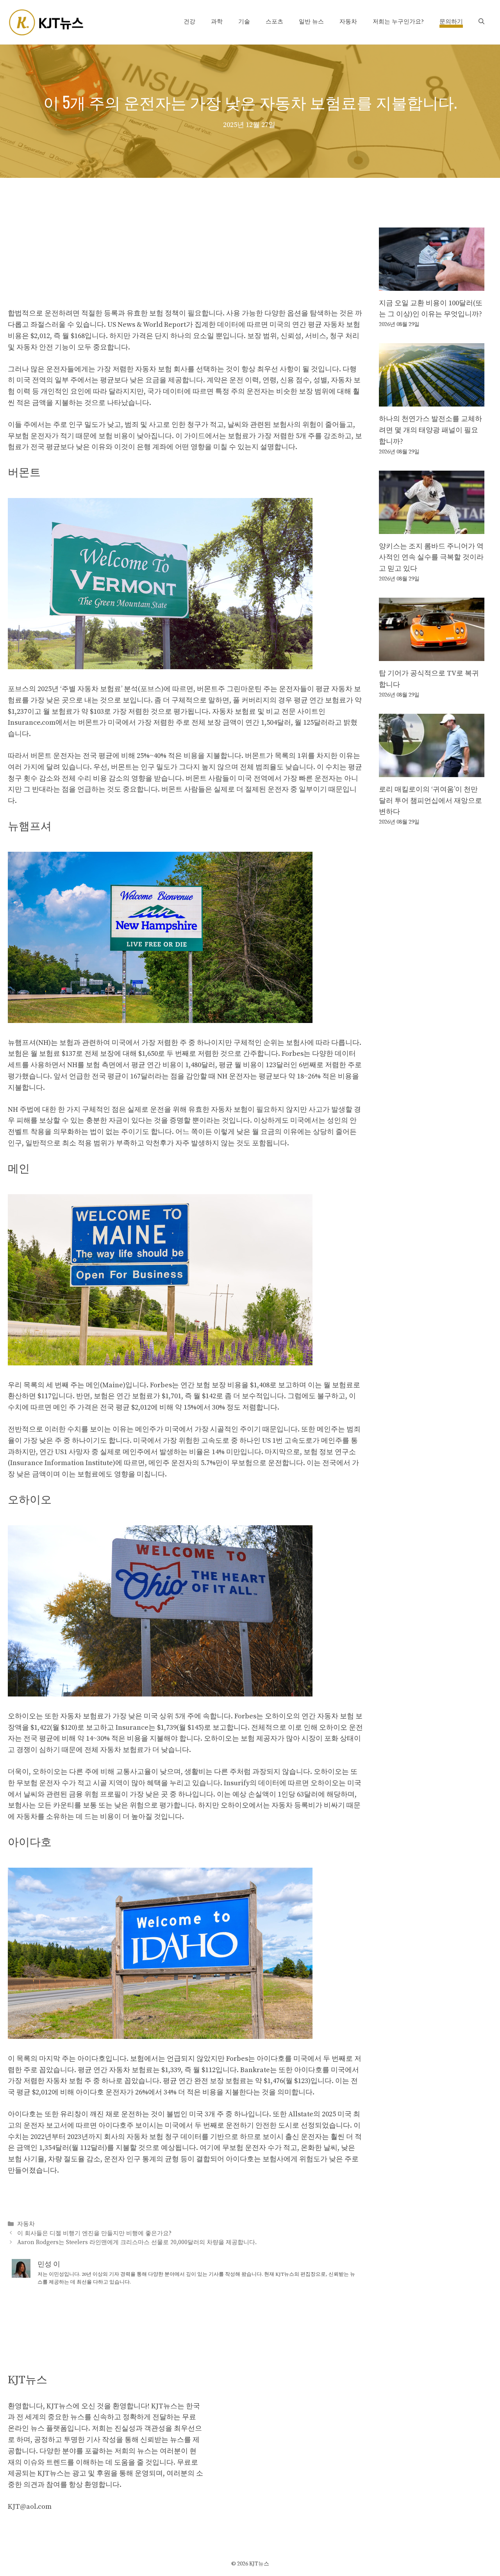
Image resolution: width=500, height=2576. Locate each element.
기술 (244, 22)
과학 (217, 22)
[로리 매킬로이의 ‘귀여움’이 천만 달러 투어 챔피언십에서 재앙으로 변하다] (432, 771)
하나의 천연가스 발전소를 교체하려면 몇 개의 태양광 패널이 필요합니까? (430, 430)
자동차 (348, 22)
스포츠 (274, 22)
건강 (189, 22)
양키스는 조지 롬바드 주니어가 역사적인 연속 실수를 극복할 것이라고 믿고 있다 (431, 558)
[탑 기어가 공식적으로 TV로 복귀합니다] (432, 655)
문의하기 (451, 22)
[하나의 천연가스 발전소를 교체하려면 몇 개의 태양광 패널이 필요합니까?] (432, 400)
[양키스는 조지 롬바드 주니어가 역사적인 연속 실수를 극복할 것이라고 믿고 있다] (432, 528)
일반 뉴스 (311, 22)
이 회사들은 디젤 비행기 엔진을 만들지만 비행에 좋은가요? (94, 2233)
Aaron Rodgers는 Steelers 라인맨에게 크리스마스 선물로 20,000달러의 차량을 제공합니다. (137, 2242)
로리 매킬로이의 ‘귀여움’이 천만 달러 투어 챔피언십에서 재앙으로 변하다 (430, 801)
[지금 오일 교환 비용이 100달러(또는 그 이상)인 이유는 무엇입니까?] (432, 285)
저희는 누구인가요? (398, 22)
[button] (481, 22)
